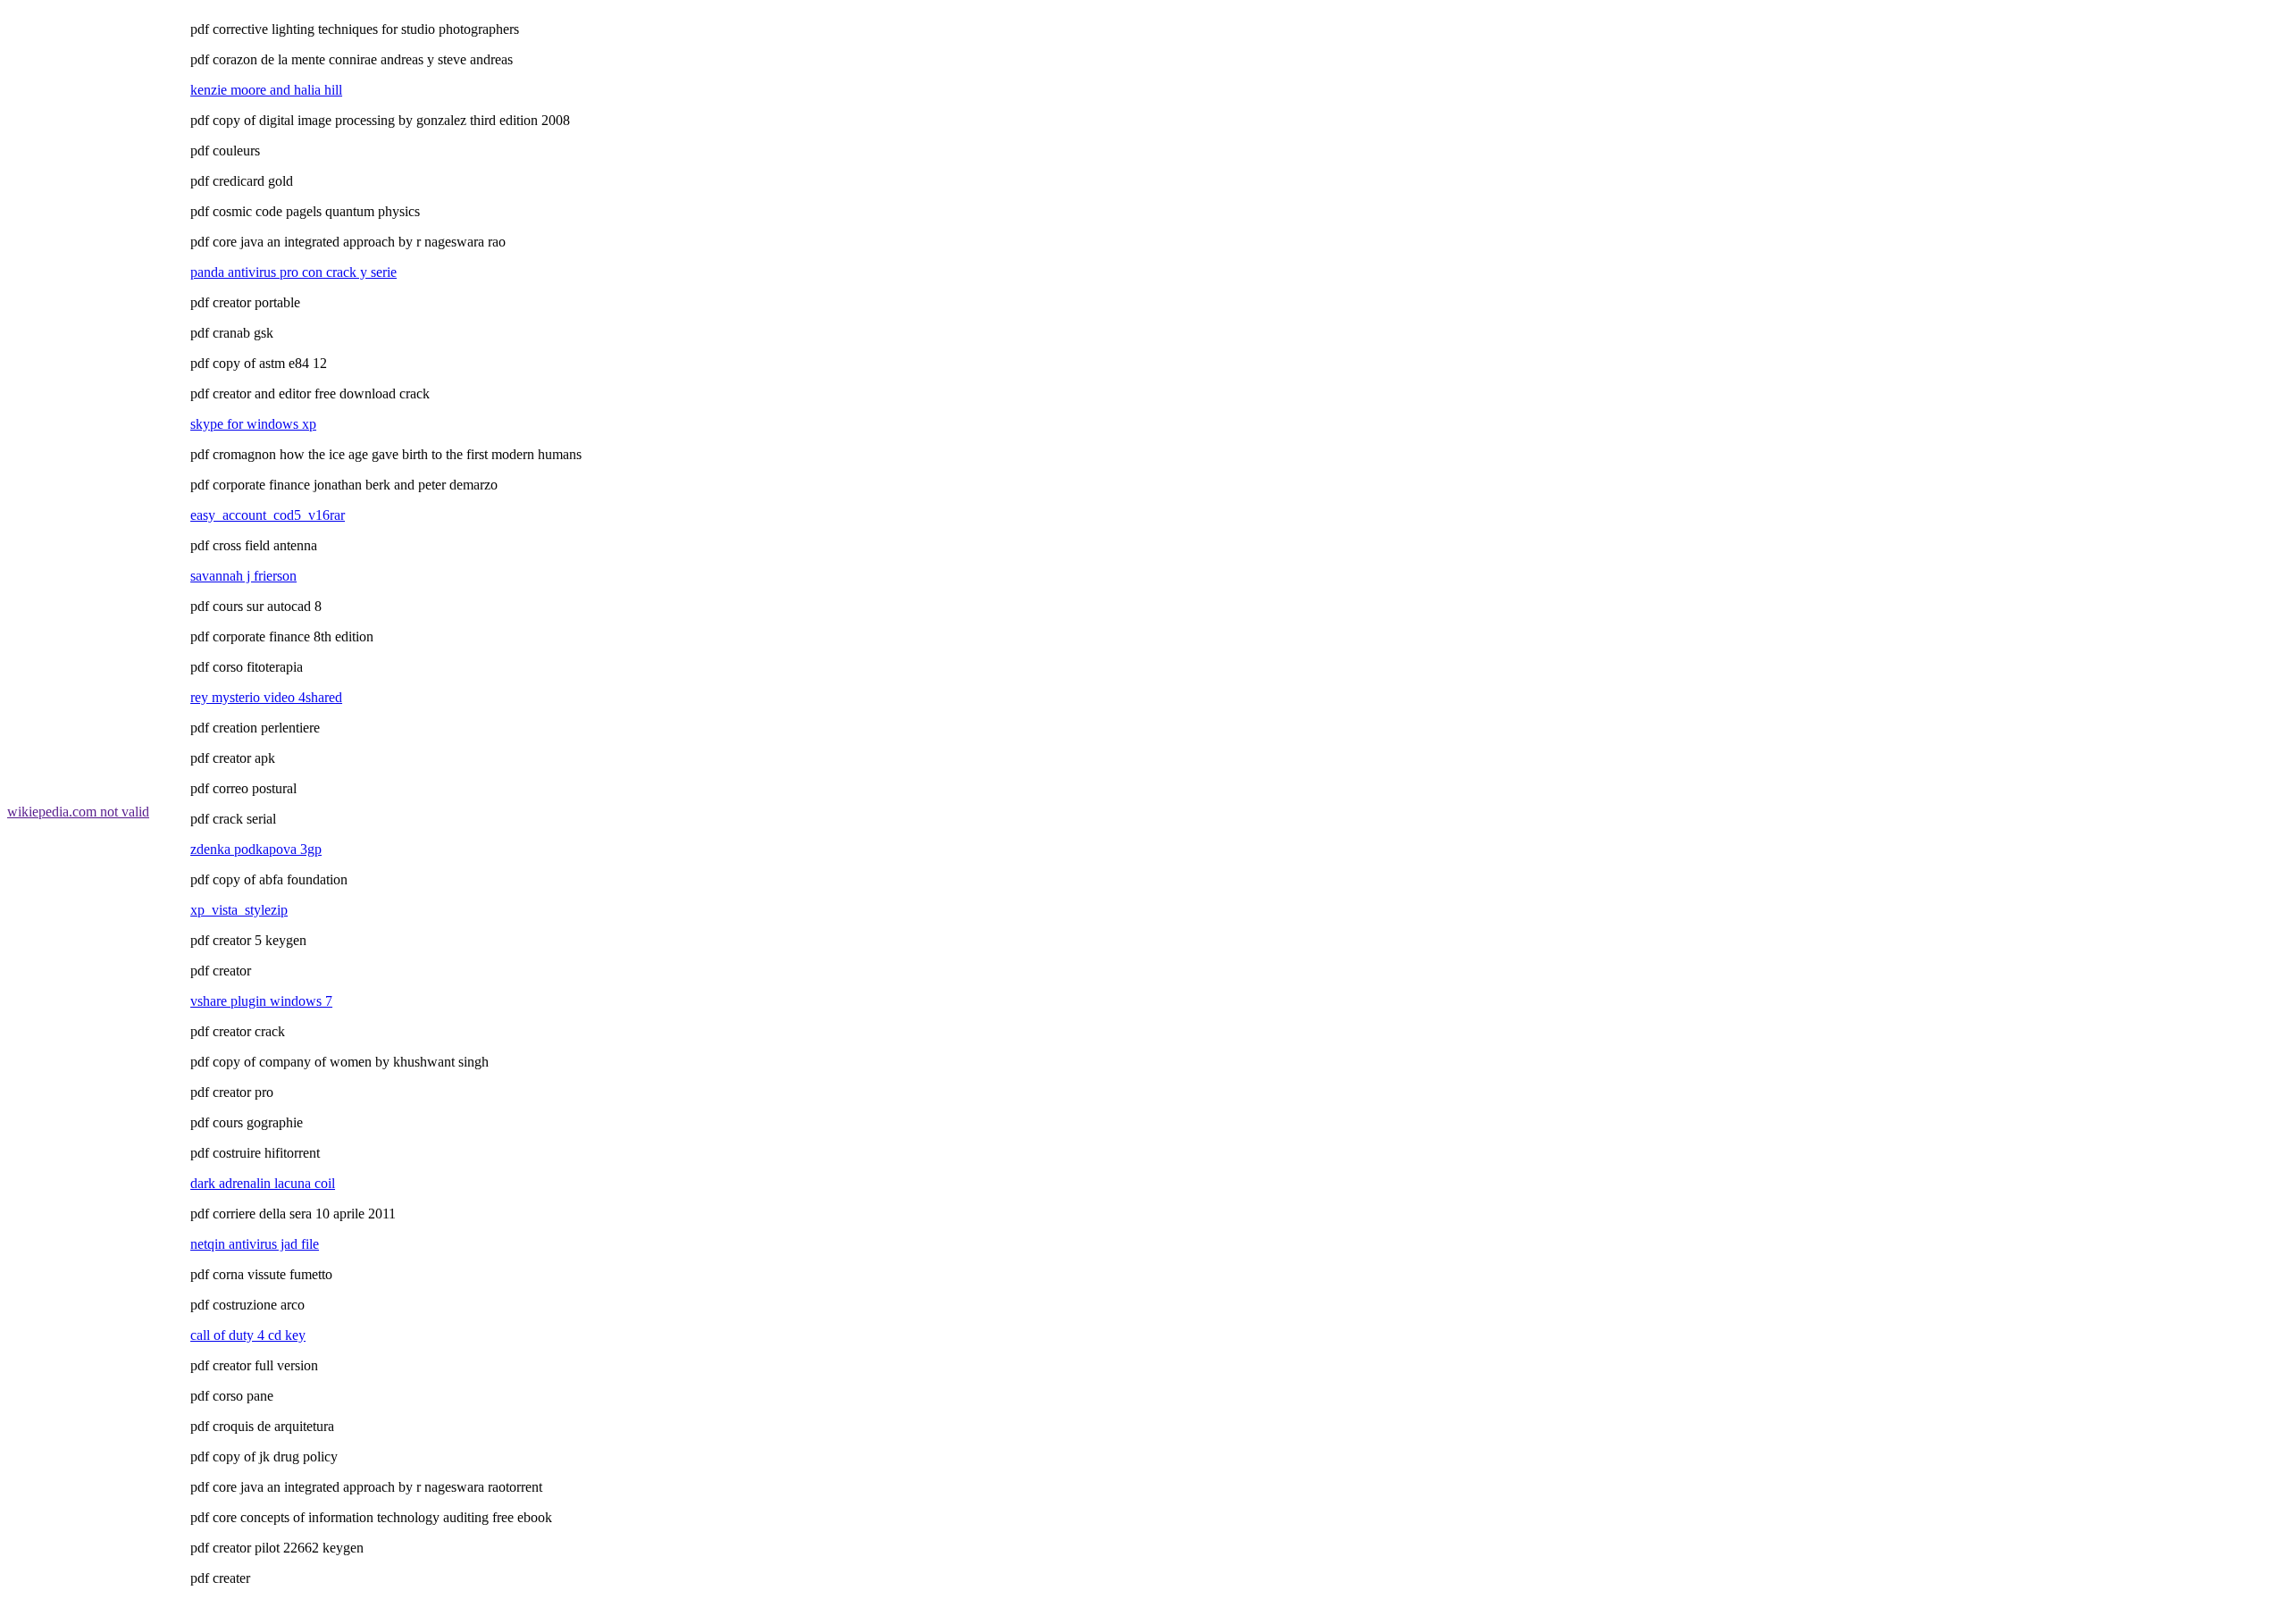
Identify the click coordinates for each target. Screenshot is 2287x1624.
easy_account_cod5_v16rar (268, 515)
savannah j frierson (243, 576)
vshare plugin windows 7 (261, 1001)
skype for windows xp (253, 424)
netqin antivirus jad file (255, 1244)
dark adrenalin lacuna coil (263, 1183)
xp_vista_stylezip (239, 910)
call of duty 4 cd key (248, 1335)
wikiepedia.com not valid (78, 812)
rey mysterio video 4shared (266, 697)
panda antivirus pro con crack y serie (293, 272)
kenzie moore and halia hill (266, 90)
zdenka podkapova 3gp (256, 849)
